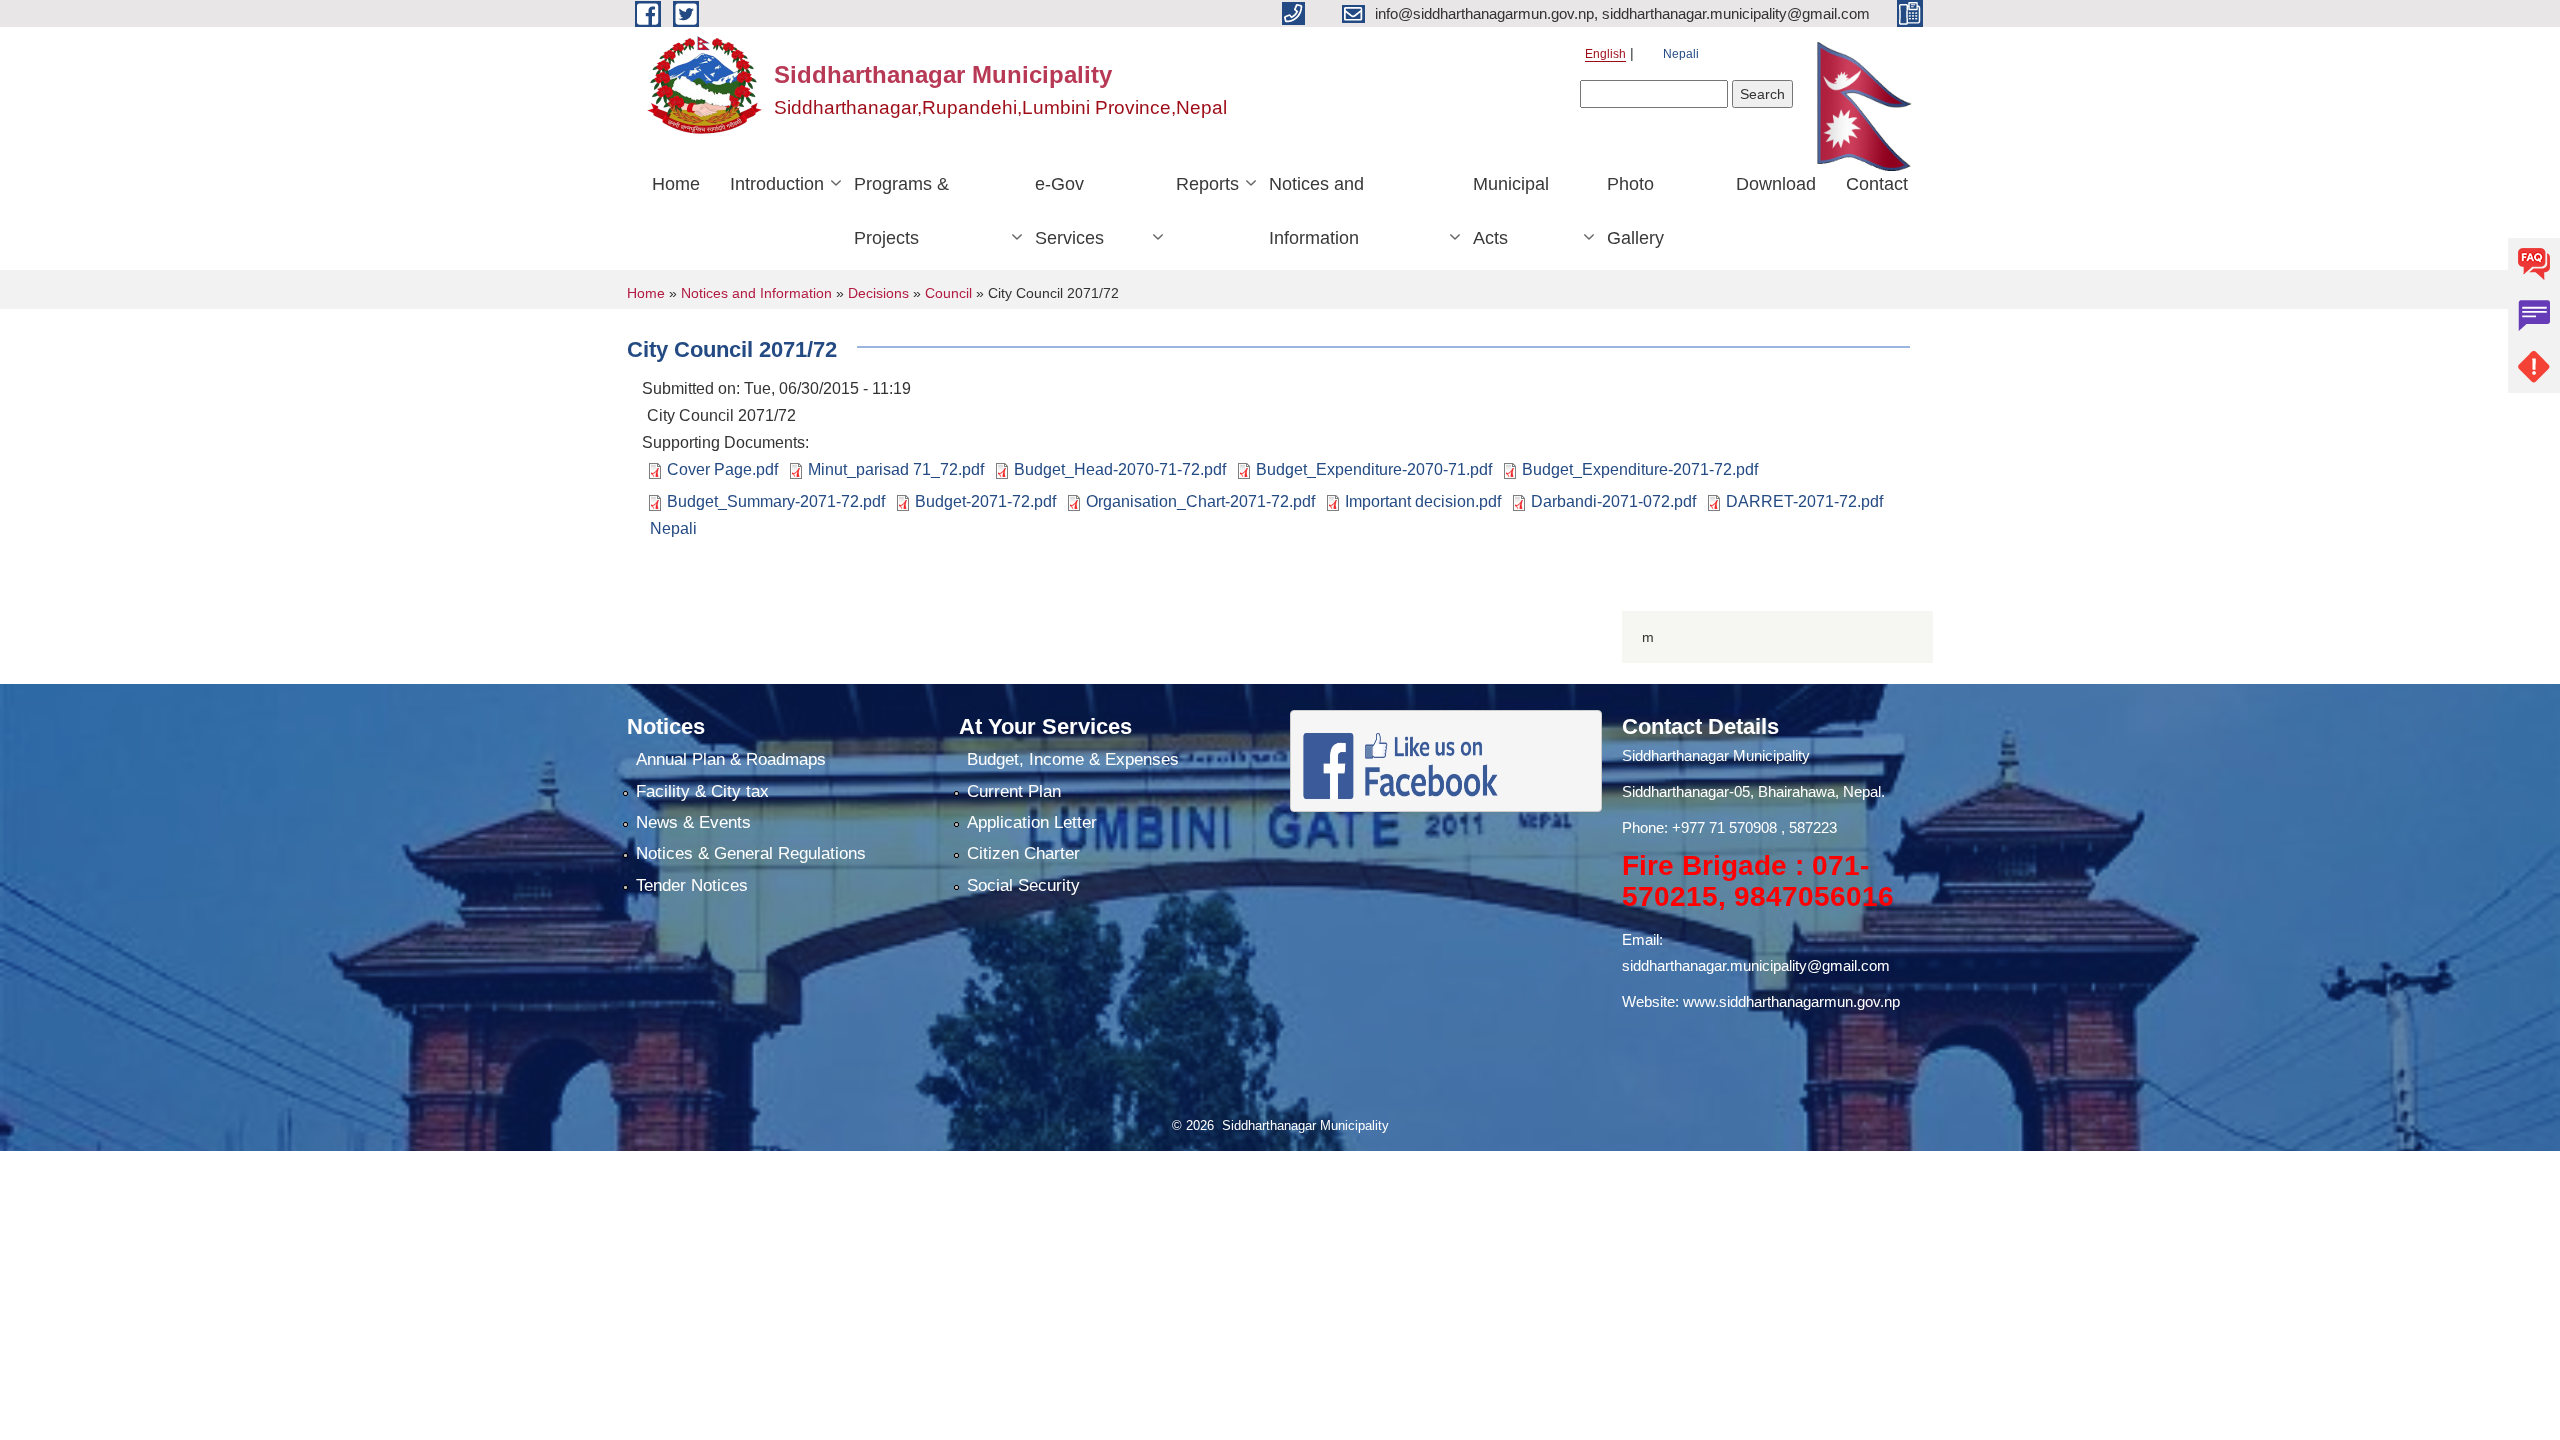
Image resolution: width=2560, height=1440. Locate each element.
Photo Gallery (1635, 211)
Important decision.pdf (1423, 501)
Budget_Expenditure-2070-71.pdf (1374, 469)
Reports (1207, 184)
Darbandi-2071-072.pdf (1613, 501)
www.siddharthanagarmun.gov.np (1791, 1001)
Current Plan (1014, 791)
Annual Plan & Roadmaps (731, 759)
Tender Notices (692, 885)
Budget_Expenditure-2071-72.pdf (1640, 469)
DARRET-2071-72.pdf (1804, 501)
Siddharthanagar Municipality (1716, 755)
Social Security (1023, 885)
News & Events (693, 822)
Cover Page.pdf (722, 469)
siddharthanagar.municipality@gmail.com (1756, 965)
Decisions (878, 293)
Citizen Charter (1023, 853)
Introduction (777, 184)
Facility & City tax (702, 791)
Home (676, 184)
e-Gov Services (1069, 211)
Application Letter (1032, 822)
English (1605, 54)
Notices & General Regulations (751, 853)
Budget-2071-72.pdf (985, 501)
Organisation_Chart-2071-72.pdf (1200, 501)
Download (1776, 184)
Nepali (1681, 54)
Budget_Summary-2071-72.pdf (776, 501)
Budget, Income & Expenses (1073, 759)
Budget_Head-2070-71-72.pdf (1120, 469)
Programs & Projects (901, 211)
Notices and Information (1316, 211)
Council (948, 293)
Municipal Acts (1511, 211)
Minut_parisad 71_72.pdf (896, 469)
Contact (1877, 184)
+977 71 (1700, 827)
